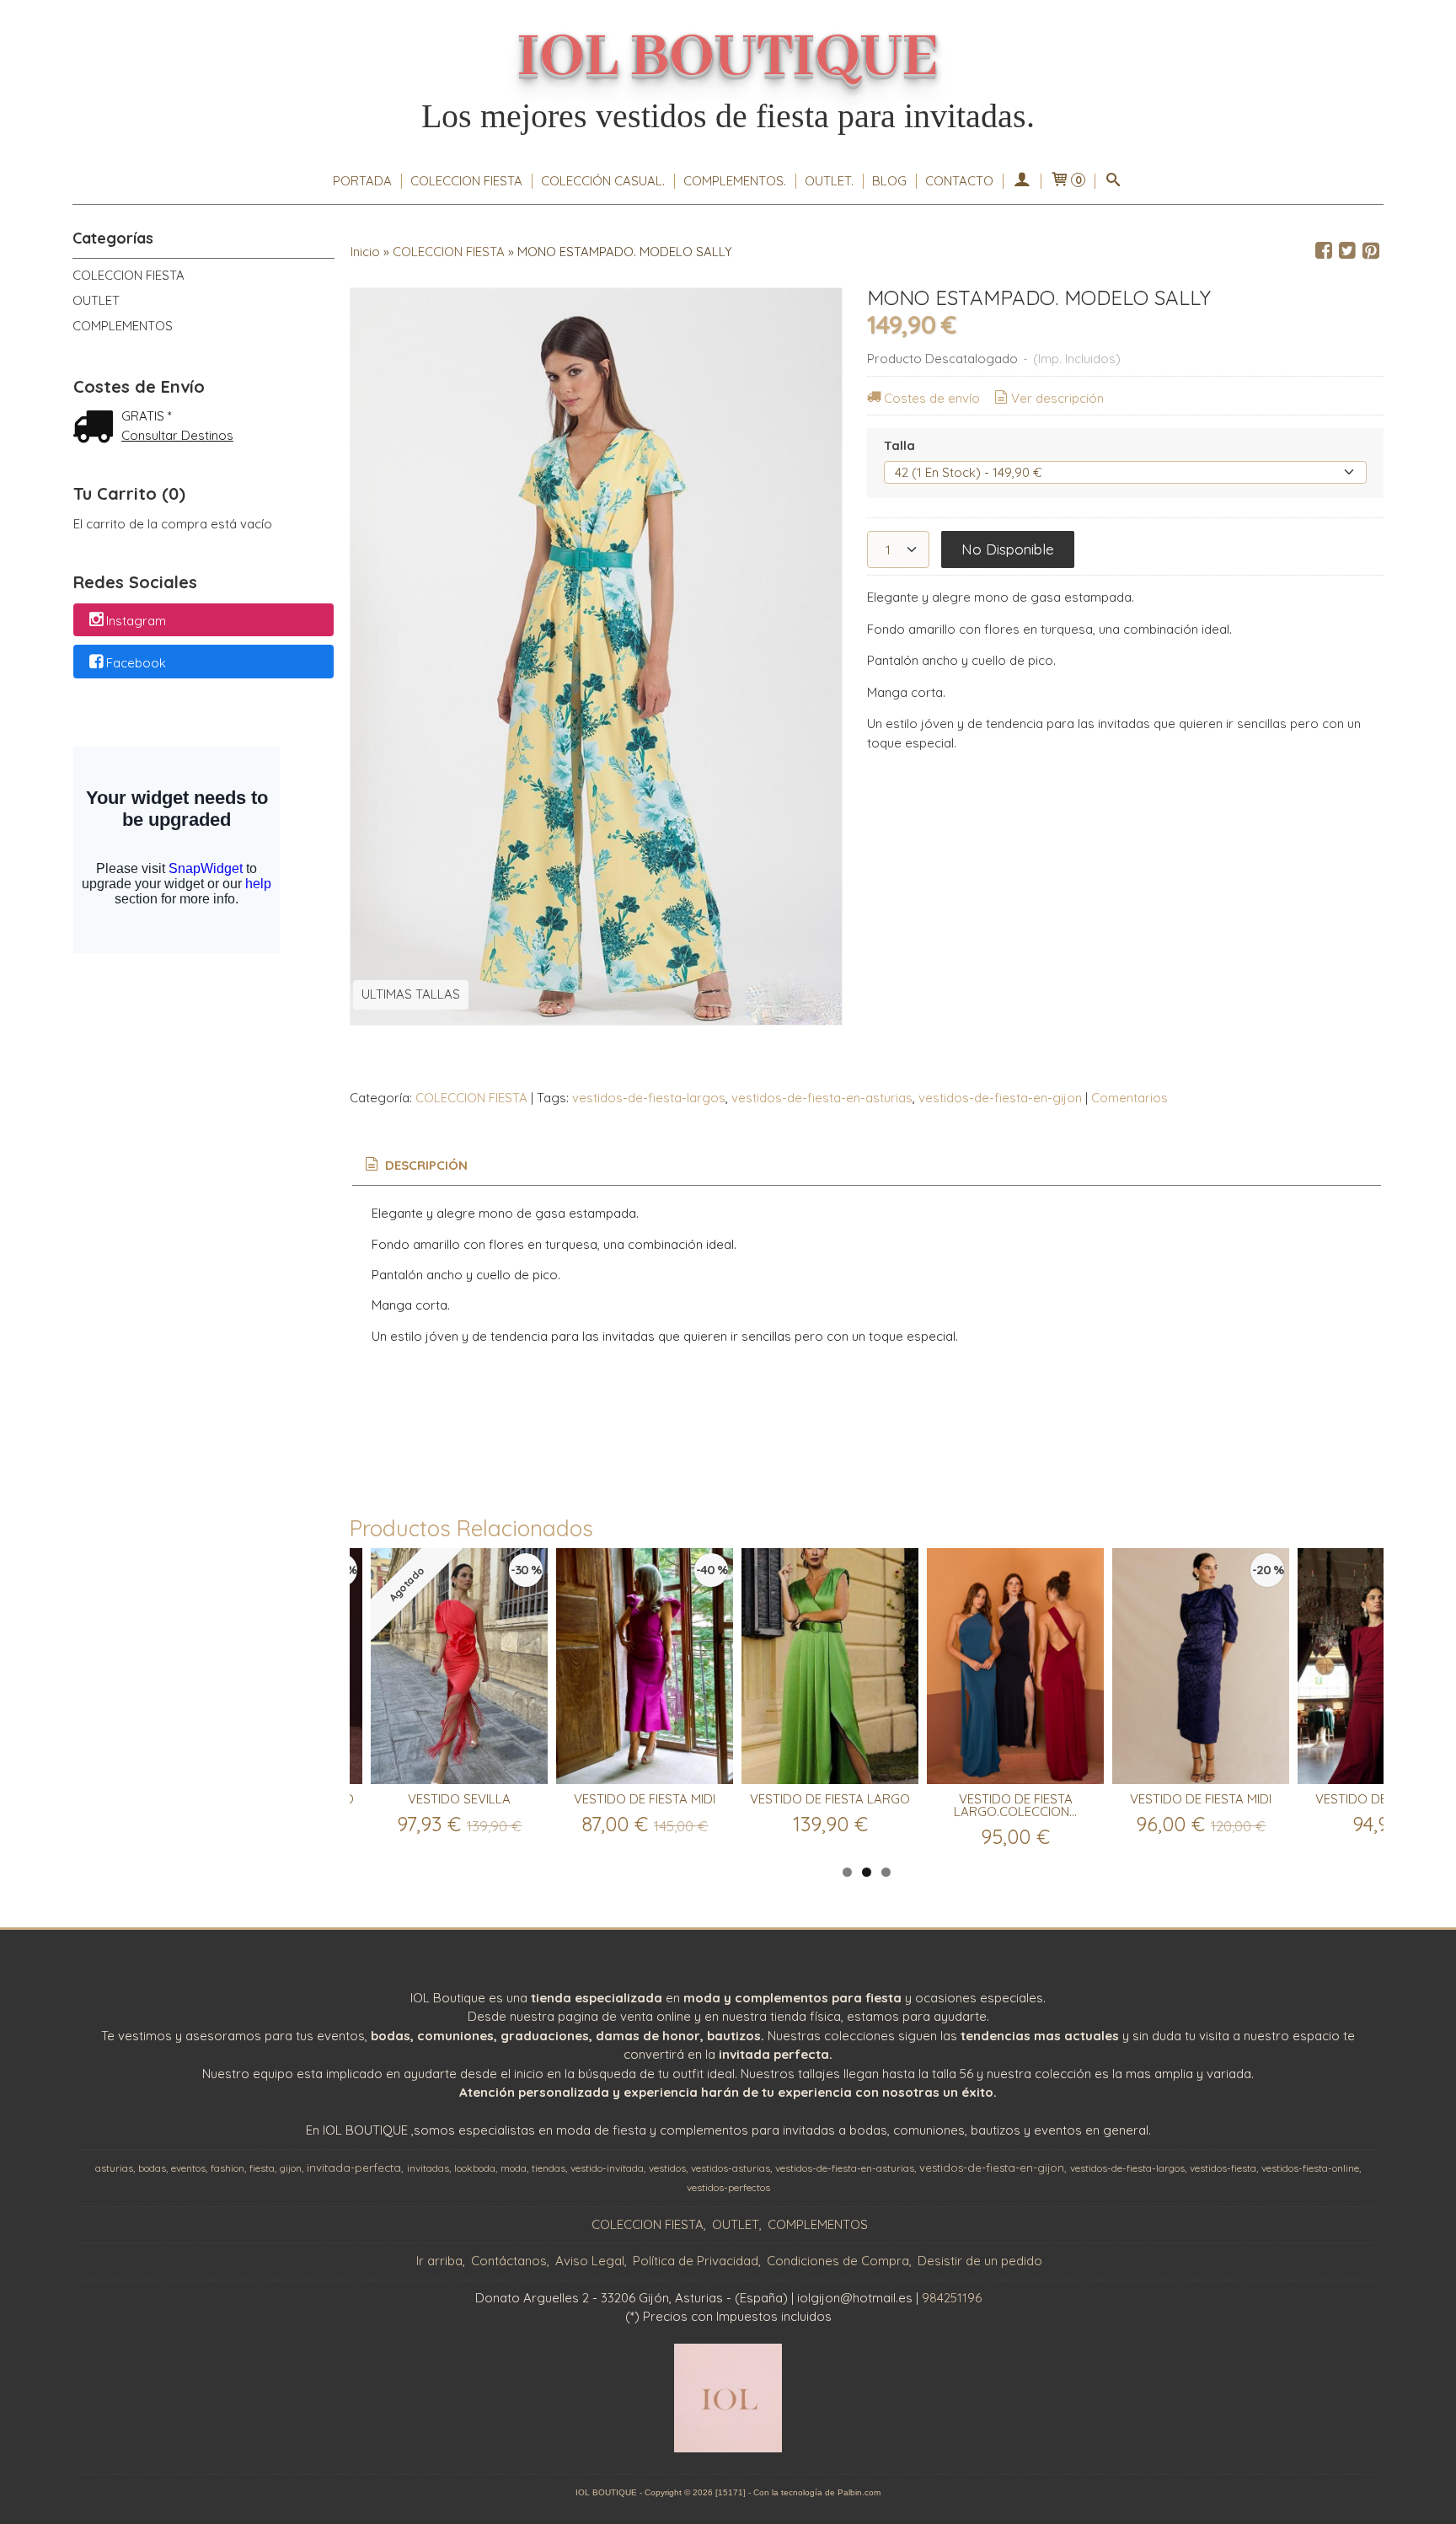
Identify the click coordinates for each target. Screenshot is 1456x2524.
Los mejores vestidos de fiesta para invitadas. (728, 116)
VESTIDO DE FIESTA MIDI (645, 1799)
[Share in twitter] (1347, 251)
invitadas (428, 2168)
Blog (889, 181)
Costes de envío (932, 398)
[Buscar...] (1113, 181)
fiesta (262, 2168)
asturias (114, 2168)
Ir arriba (439, 2261)
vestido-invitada (607, 2168)
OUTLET (96, 300)
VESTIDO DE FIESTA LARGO (830, 1799)
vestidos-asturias (731, 2168)
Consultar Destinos (177, 435)
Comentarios (1129, 1098)
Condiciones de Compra (838, 2261)
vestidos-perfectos (728, 2187)
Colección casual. (603, 181)
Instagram (136, 621)
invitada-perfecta (354, 2168)
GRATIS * (147, 416)
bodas (152, 2168)
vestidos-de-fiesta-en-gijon (1000, 1098)
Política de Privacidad (696, 2261)
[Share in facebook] (1324, 251)
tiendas (549, 2168)
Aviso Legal (590, 2261)
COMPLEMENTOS (123, 326)
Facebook (136, 663)
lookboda (475, 2168)
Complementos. (735, 181)
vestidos (667, 2168)
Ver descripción (1057, 398)
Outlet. (829, 181)
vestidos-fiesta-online (1310, 2168)
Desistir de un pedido (980, 2261)
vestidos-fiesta (1223, 2168)
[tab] (414, 1166)
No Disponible (1008, 549)
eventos (188, 2168)
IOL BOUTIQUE (728, 58)
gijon (291, 2168)
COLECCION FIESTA (466, 181)
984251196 (952, 2298)
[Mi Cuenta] (1022, 181)
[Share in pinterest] (1371, 251)
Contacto (959, 181)
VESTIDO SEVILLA (459, 1799)
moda (514, 2168)
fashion (227, 2168)
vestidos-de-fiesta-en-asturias (822, 1098)
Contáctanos (509, 2261)
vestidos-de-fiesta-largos (649, 1098)
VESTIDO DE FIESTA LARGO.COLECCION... (1015, 1805)
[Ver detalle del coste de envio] (97, 429)
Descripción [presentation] (425, 1165)
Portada (362, 181)
